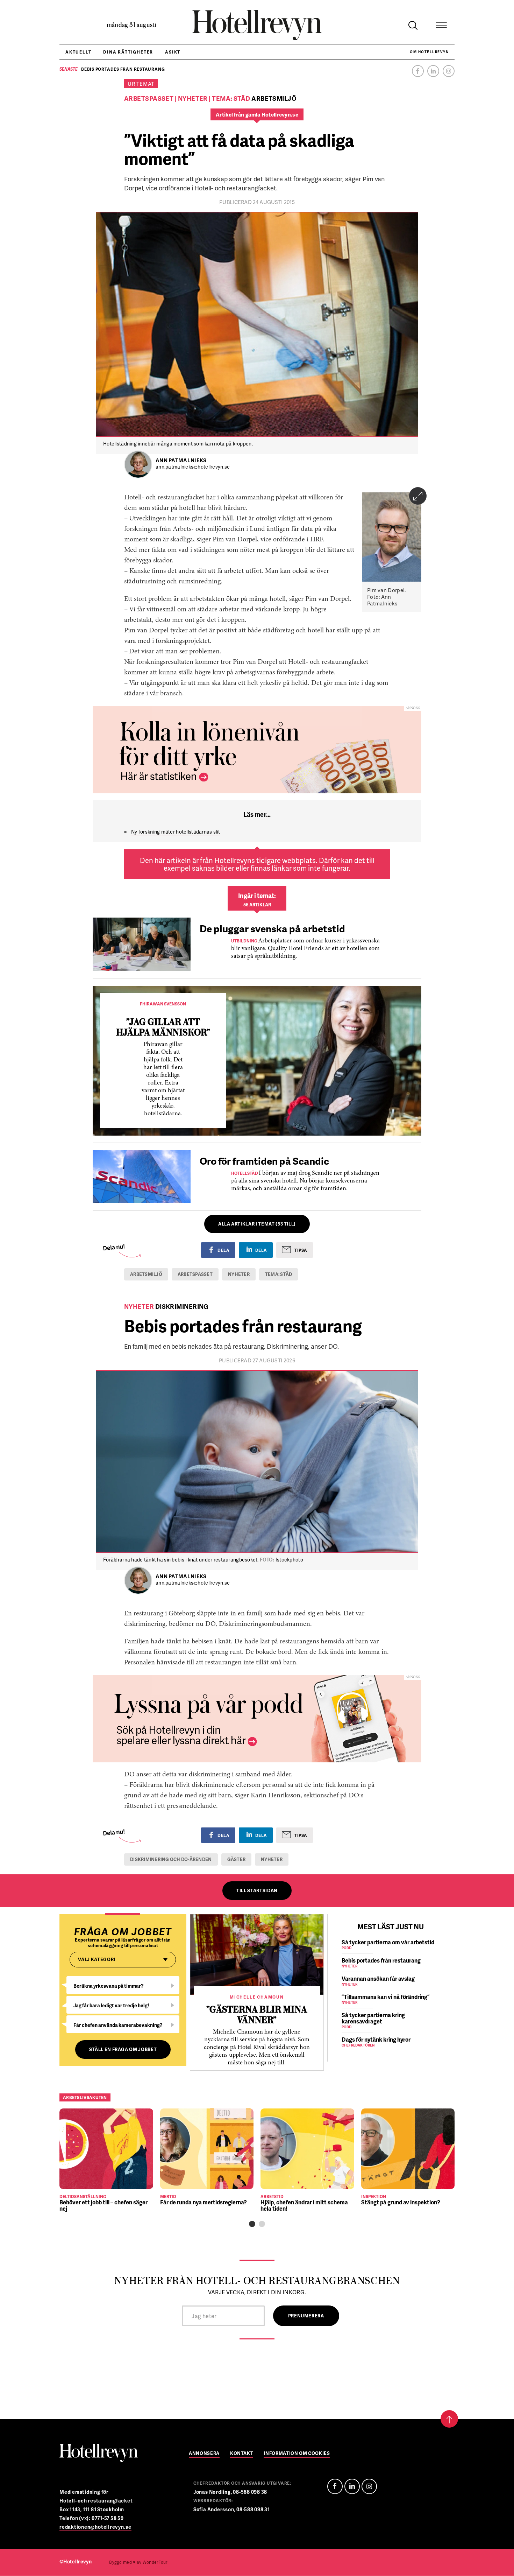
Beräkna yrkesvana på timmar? (109, 1986)
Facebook (418, 71)
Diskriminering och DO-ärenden (171, 1859)
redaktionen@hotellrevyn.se (95, 2527)
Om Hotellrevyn (429, 52)
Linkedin (433, 71)
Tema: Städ (279, 1274)
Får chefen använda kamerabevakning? (118, 2025)
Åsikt (173, 52)
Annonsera (204, 2454)
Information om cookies (297, 2454)
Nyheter (239, 1274)
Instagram (449, 71)
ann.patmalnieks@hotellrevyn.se (193, 467)
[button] (252, 2224)
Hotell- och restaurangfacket (96, 2501)
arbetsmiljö (146, 1274)
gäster (237, 1859)
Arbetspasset (195, 1274)
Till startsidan (257, 1890)
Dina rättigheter (128, 52)
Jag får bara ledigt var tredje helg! (111, 2005)
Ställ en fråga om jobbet (123, 2049)
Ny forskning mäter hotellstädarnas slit (176, 832)
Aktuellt (78, 52)
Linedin (352, 2486)
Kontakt (242, 2454)
